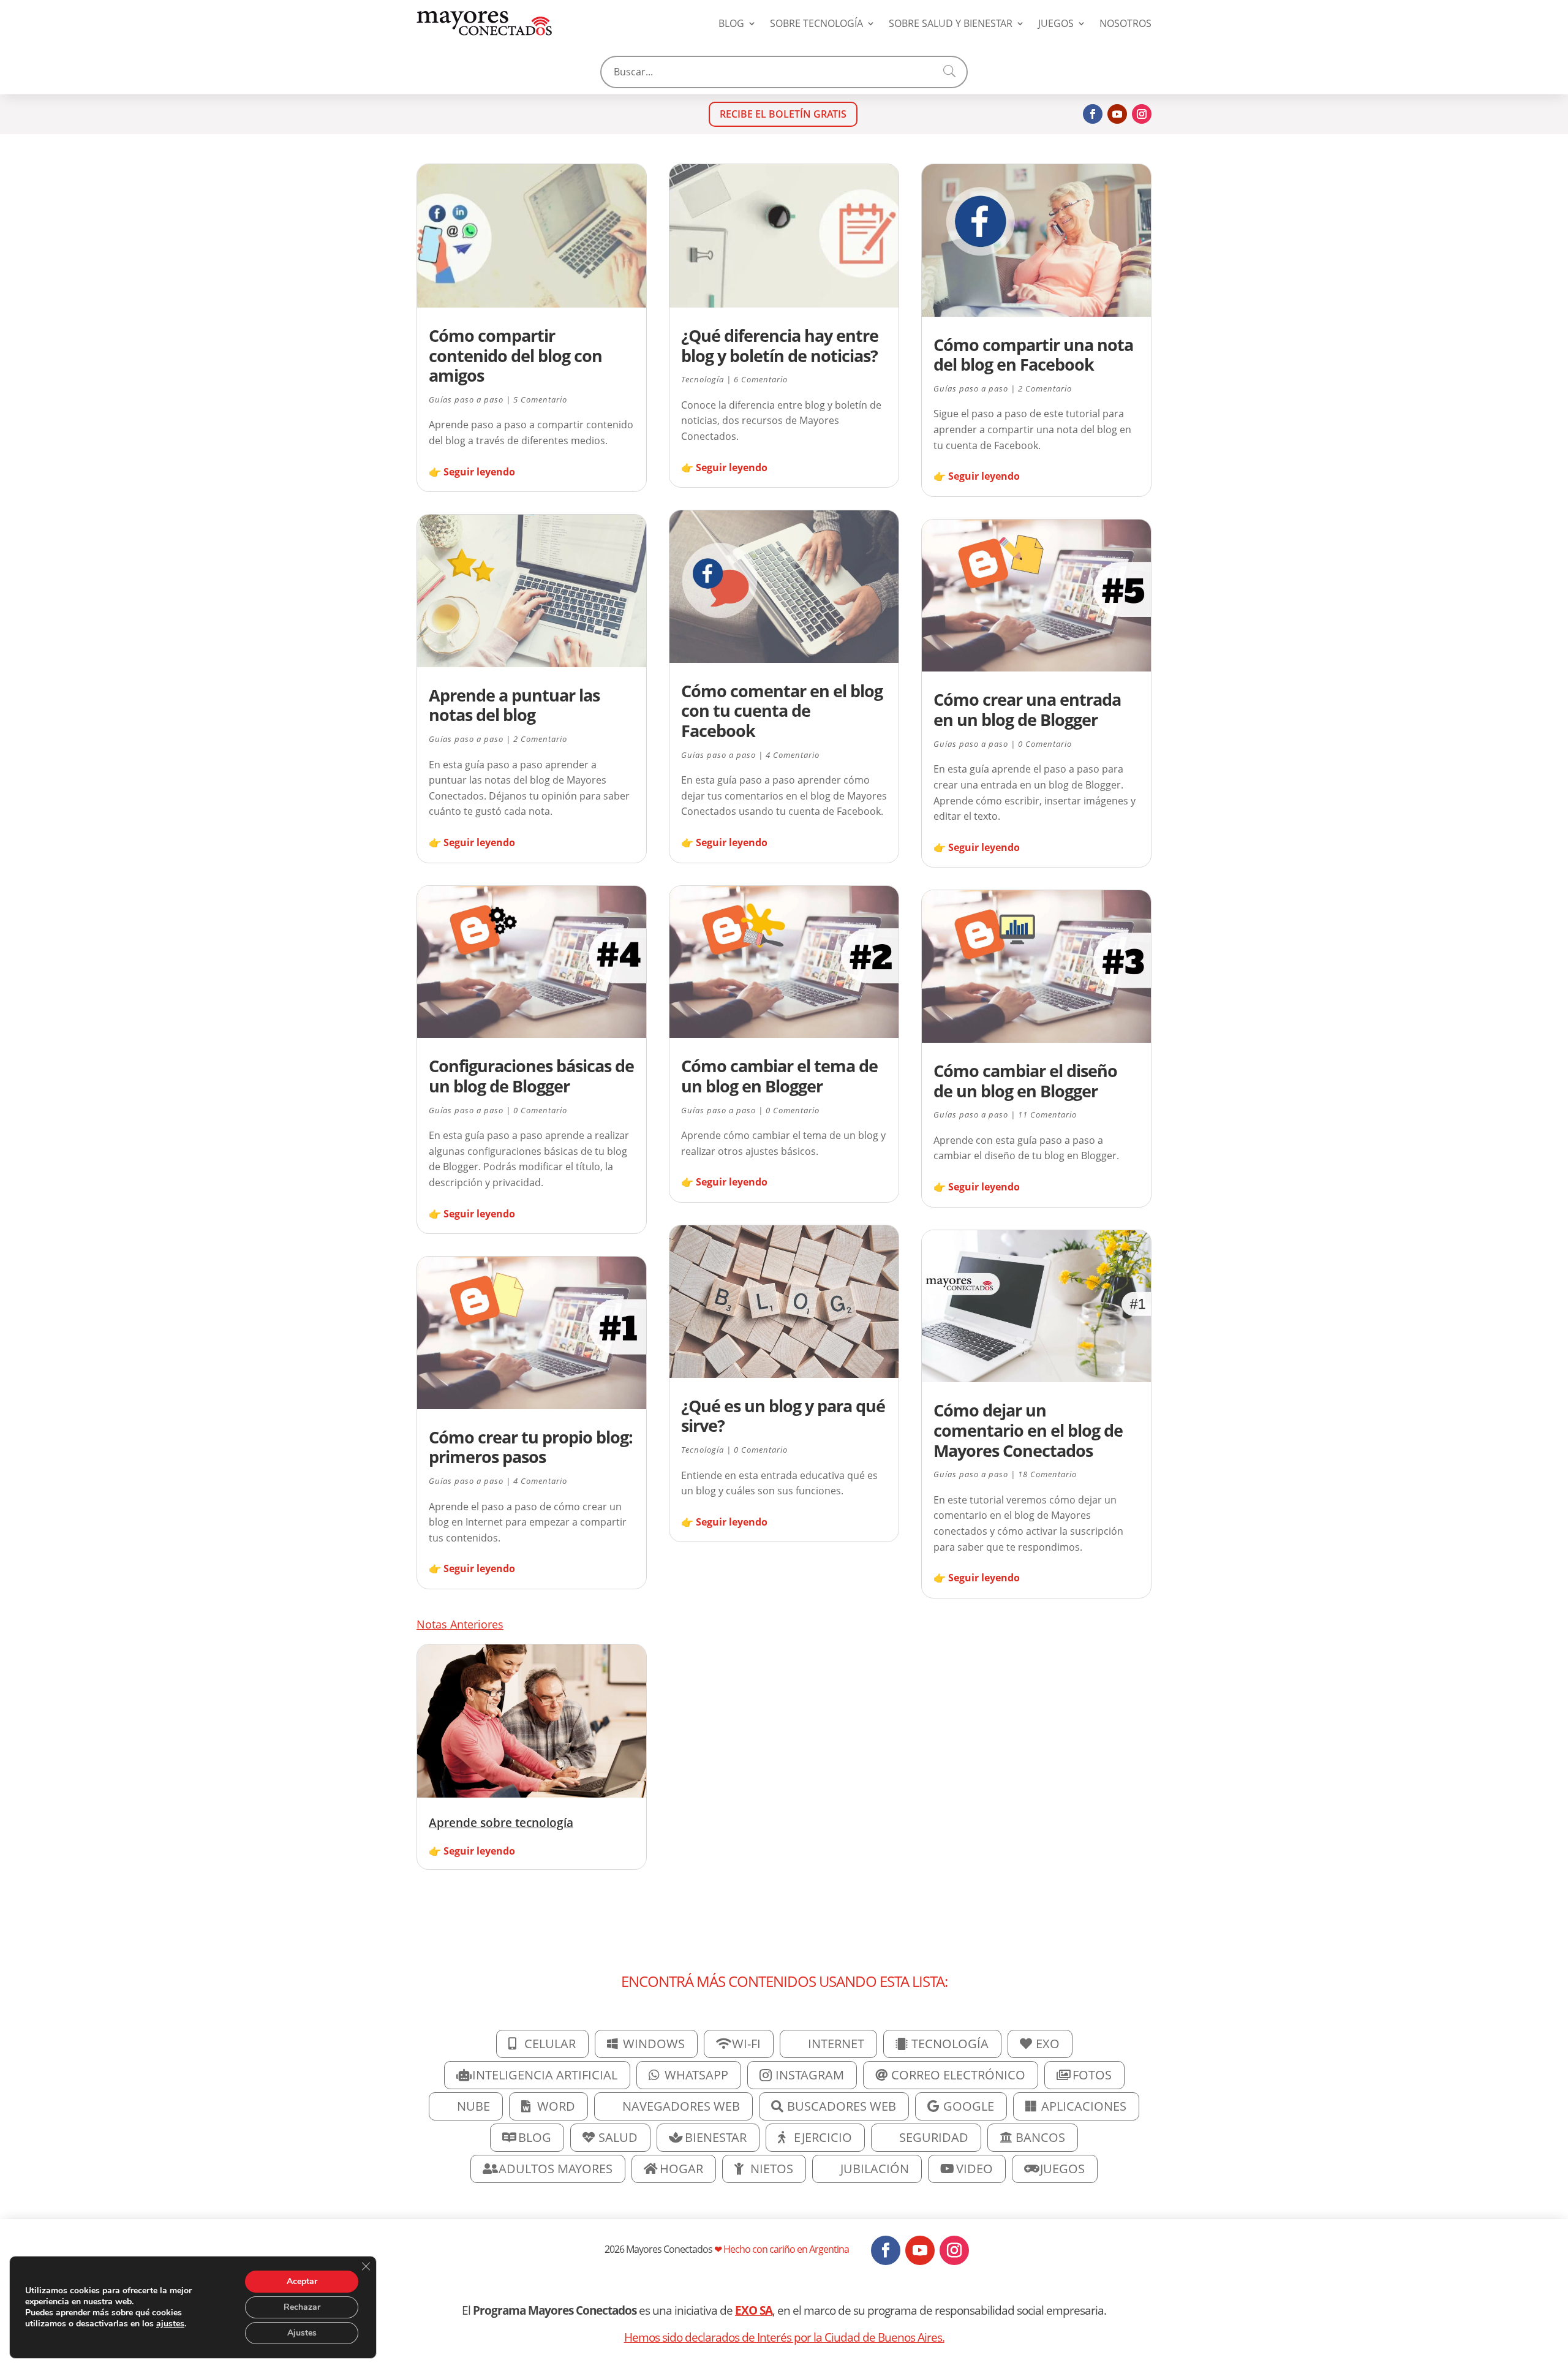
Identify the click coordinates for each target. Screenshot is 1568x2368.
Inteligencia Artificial (545, 2075)
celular (550, 2044)
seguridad (934, 2137)
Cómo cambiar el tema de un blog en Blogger (779, 1076)
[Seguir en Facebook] (1093, 114)
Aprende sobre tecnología (501, 1822)
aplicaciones (1084, 2106)
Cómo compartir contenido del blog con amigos (515, 355)
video (974, 2169)
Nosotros (1125, 23)
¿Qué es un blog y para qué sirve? (783, 1416)
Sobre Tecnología (816, 23)
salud (618, 2137)
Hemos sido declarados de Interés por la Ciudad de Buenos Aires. (784, 2337)
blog (535, 2137)
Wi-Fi (746, 2044)
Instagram (810, 2075)
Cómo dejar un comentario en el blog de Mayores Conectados (1028, 1430)
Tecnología (703, 379)
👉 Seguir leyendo (472, 472)
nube (473, 2106)
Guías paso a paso (466, 399)
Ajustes (302, 2333)
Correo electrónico (958, 2075)
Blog (731, 23)
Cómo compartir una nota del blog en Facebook (1033, 355)
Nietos (772, 2169)
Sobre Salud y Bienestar (951, 23)
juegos (1062, 2169)
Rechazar (302, 2307)
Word (556, 2106)
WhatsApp (696, 2075)
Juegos (1056, 23)
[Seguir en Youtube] (1117, 114)
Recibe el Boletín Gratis (783, 114)
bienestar (716, 2137)
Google (969, 2106)
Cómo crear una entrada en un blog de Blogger (1027, 709)
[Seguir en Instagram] (1142, 114)
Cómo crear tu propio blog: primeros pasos (531, 1447)
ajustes (170, 2324)
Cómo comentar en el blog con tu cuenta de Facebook (782, 711)
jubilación (875, 2169)
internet (836, 2044)
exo (1048, 2044)
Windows (654, 2044)
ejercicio (823, 2137)
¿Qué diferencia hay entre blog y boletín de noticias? (780, 346)
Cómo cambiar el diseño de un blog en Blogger (1025, 1081)
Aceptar (302, 2281)
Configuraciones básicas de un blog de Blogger (531, 1076)
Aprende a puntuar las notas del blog (514, 705)
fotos (1092, 2075)
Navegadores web (681, 2106)
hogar (681, 2169)
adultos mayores (556, 2169)
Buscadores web (842, 2106)
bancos (1040, 2137)
